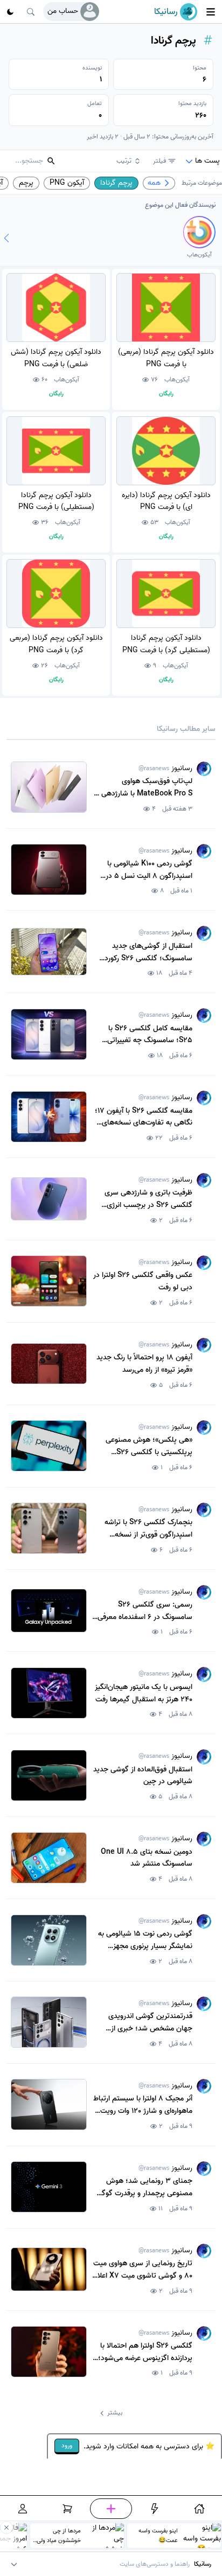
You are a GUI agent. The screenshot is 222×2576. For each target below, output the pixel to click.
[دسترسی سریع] (155, 2509)
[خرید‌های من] (68, 2509)
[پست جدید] (111, 2509)
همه (154, 183)
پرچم (26, 183)
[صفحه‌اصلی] (199, 2509)
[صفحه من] (23, 2509)
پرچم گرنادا (116, 183)
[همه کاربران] (6, 238)
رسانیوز (165, 768)
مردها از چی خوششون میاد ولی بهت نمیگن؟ (59, 2536)
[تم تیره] (10, 12)
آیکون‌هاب (177, 380)
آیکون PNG (67, 183)
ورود (67, 2445)
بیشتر (115, 2413)
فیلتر (159, 161)
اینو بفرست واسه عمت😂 (158, 2536)
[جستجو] (31, 12)
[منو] (211, 12)
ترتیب (124, 161)
